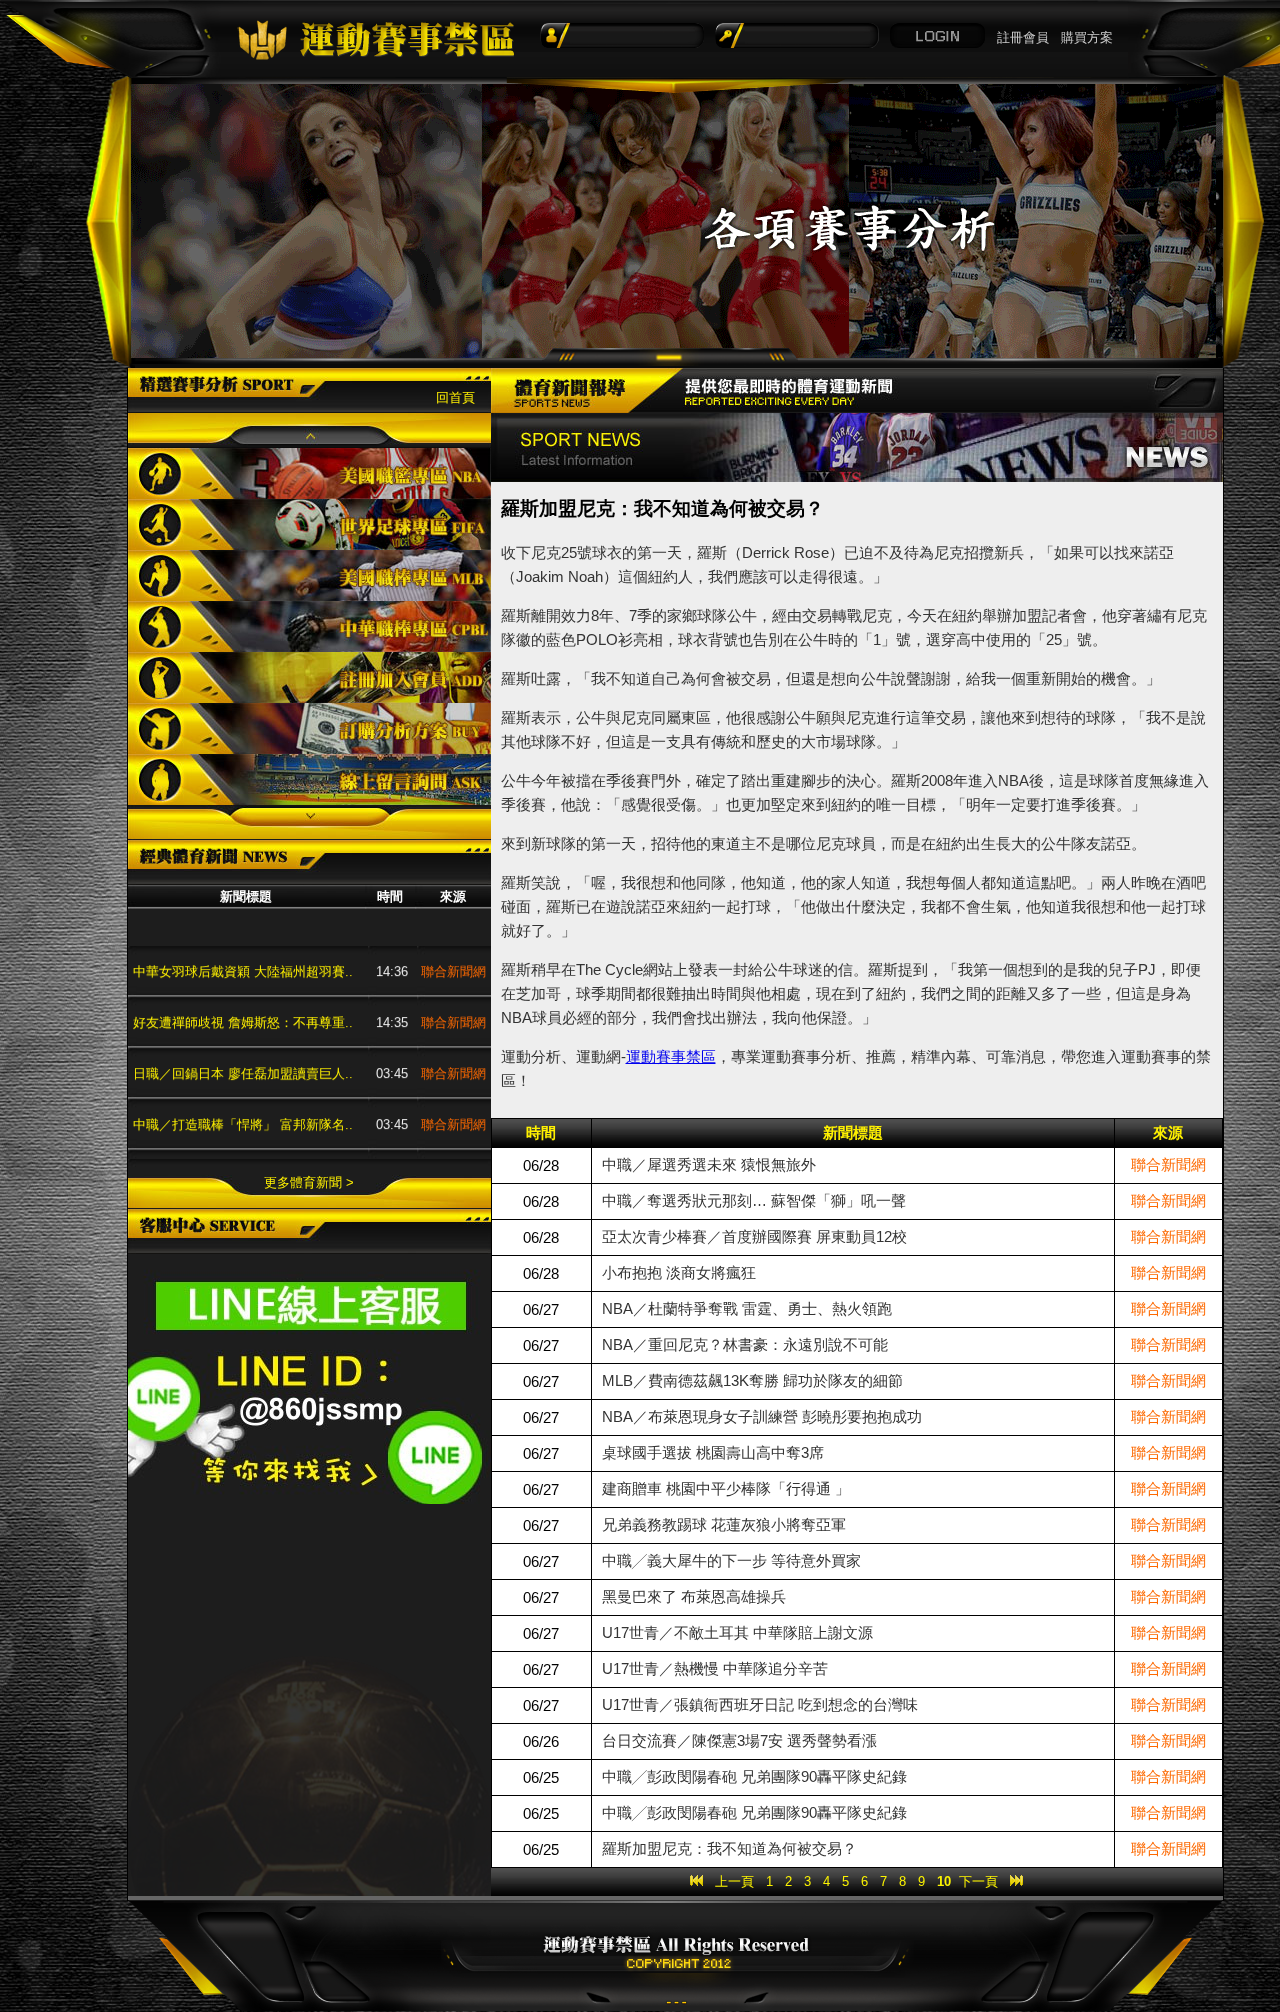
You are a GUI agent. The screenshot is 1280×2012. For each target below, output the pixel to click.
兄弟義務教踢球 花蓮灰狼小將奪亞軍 (724, 1524)
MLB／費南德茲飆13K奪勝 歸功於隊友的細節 (752, 1380)
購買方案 (1087, 37)
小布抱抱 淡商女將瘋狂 (679, 1272)
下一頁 (978, 1881)
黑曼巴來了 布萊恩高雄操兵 (694, 1596)
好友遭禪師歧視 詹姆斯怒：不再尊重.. (243, 989)
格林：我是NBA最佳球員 (205, 1142)
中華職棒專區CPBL (309, 626)
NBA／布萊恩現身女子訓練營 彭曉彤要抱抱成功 (762, 1416)
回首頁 (455, 397)
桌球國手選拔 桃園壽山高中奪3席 (713, 1452)
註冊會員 (1023, 37)
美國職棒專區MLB (309, 575)
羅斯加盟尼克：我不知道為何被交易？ (729, 1848)
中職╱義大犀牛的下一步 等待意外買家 (731, 1560)
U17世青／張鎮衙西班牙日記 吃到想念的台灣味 (760, 1704)
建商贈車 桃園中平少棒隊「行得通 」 (726, 1488)
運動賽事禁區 (671, 1056)
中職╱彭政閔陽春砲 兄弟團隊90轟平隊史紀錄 (754, 1776)
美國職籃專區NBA (309, 473)
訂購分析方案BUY (309, 728)
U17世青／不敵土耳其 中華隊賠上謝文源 (737, 1632)
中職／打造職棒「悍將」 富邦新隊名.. (243, 1091)
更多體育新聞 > (309, 1182)
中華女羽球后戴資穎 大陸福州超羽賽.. (243, 938)
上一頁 (734, 1881)
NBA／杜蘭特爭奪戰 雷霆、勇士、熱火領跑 (747, 1308)
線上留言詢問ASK (309, 779)
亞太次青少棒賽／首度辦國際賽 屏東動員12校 (754, 1236)
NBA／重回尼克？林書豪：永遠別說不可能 (745, 1344)
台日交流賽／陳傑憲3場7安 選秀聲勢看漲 (739, 1740)
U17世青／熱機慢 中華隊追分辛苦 (715, 1668)
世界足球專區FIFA (309, 524)
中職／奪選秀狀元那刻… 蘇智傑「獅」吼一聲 (754, 1200)
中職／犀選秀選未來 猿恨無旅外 (709, 1164)
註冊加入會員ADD (309, 677)
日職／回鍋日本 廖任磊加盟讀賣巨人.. (243, 1040)
